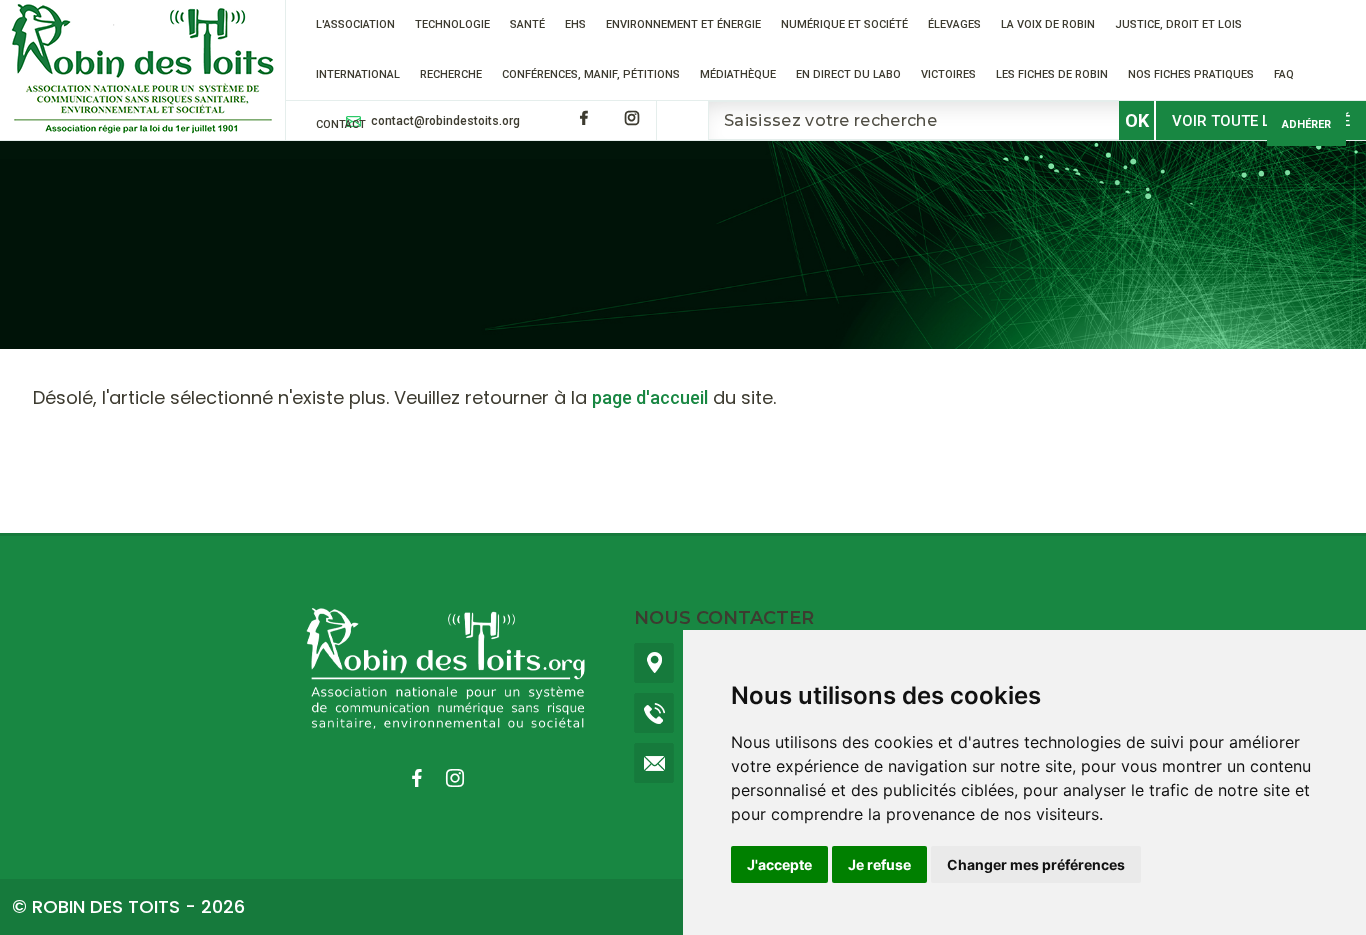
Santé (527, 24)
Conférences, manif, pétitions (591, 74)
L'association (355, 24)
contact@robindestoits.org (445, 121)
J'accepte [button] (779, 864)
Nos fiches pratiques (1191, 74)
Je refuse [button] (879, 864)
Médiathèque (738, 74)
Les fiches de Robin (1052, 74)
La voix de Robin (1048, 24)
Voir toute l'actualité (1261, 121)
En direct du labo (848, 74)
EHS (575, 24)
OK (1137, 120)
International (358, 74)
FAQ (1284, 74)
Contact (341, 124)
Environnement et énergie (683, 24)
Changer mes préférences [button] (1036, 864)
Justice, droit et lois (1178, 24)
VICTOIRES (948, 74)
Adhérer (1306, 124)
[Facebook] (584, 118)
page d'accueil (650, 397)
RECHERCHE (451, 74)
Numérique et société (844, 24)
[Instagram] (632, 118)
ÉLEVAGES (954, 24)
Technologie (452, 24)
